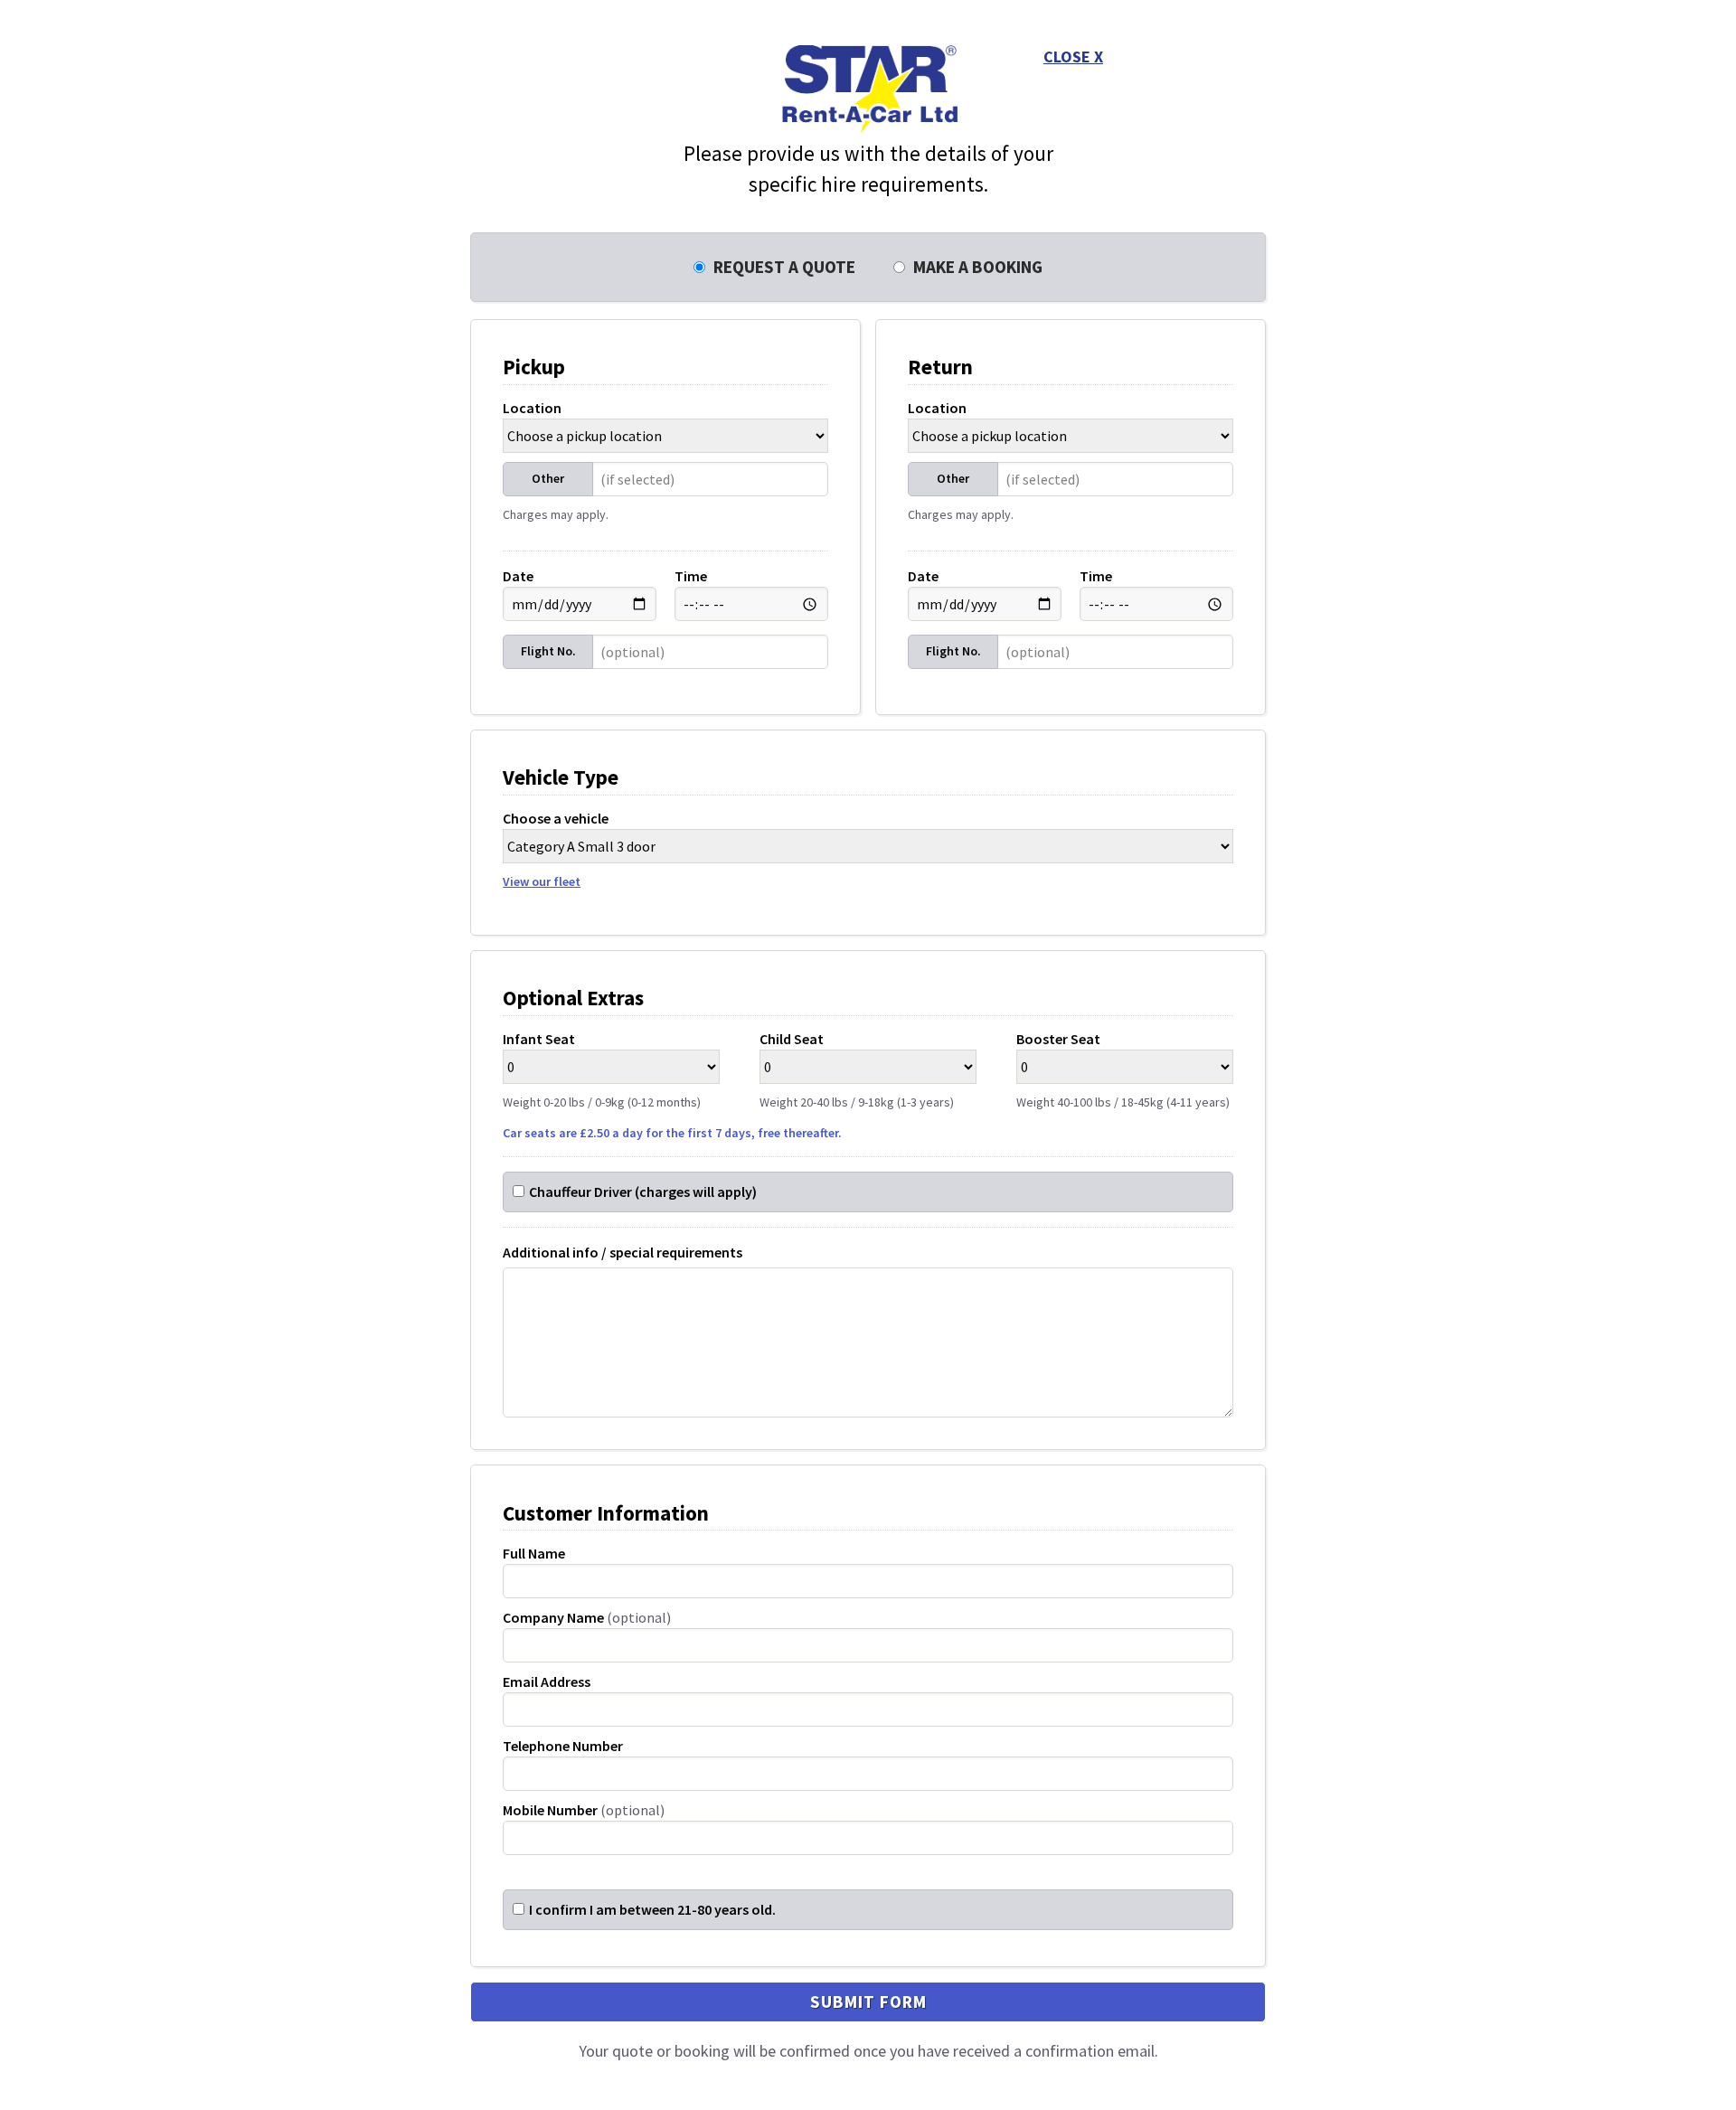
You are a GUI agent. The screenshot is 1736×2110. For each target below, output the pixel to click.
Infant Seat (602, 1070)
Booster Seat (1123, 1070)
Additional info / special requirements (623, 1252)
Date (518, 576)
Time (691, 576)
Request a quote (783, 267)
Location (532, 408)
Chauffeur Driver (643, 1192)
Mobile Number (584, 1810)
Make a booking (976, 267)
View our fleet (542, 881)
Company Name (587, 1617)
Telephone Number (563, 1746)
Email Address (547, 1681)
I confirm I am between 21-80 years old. (652, 1909)
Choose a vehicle (556, 849)
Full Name (534, 1553)
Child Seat (857, 1070)
